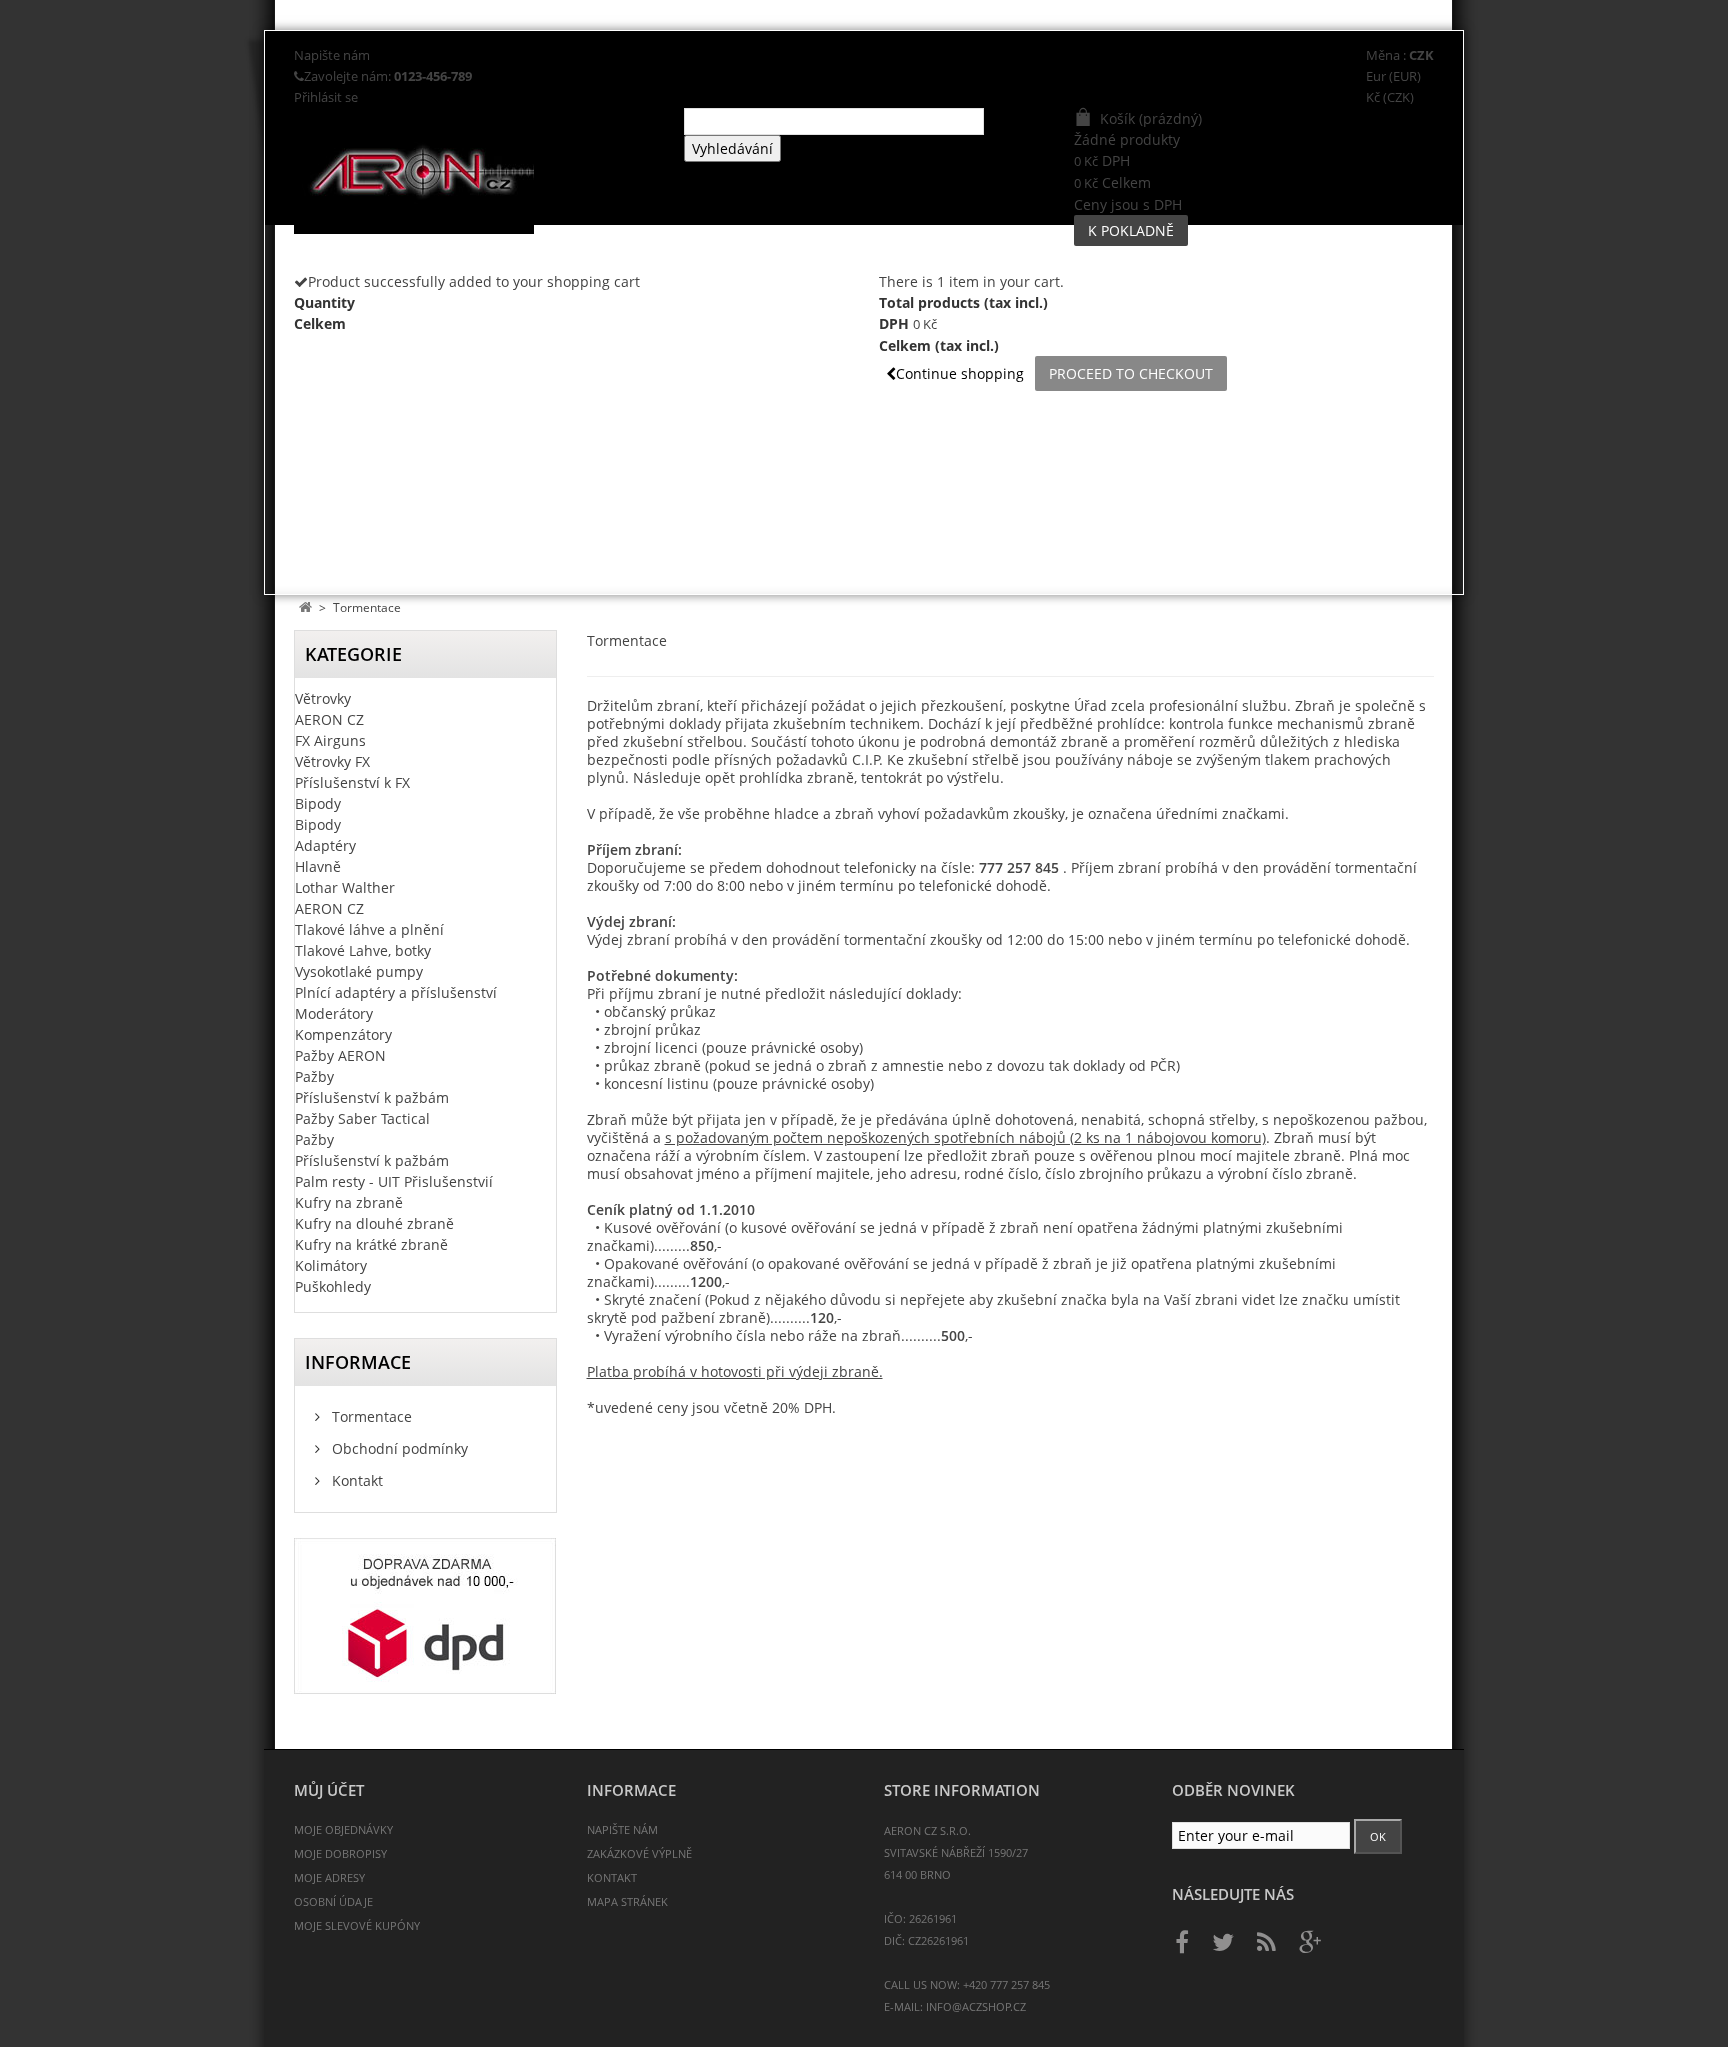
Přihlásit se (326, 97)
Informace (358, 1362)
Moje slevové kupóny (357, 1925)
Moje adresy (329, 1877)
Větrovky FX (332, 761)
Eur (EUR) (1393, 76)
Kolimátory (331, 1265)
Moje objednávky (343, 1829)
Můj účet (329, 1790)
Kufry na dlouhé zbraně (374, 1223)
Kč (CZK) (1390, 97)
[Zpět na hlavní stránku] (305, 607)
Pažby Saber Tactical (362, 1118)
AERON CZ (329, 719)
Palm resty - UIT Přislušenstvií (394, 1181)
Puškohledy (333, 1286)
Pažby (314, 1076)
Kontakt (355, 1480)
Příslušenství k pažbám (372, 1097)
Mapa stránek (627, 1901)
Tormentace (370, 1416)
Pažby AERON (340, 1055)
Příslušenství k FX (352, 782)
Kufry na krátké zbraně (371, 1244)
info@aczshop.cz (976, 2006)
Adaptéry (325, 845)
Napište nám (332, 55)
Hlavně (318, 866)
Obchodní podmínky (398, 1448)
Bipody (318, 803)
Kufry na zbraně (349, 1202)
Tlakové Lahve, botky (363, 950)
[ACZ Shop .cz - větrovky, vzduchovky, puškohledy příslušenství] (481, 171)
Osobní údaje (333, 1901)
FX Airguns (330, 740)
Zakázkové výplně (639, 1853)
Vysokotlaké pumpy (359, 971)
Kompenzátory (343, 1034)
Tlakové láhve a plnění (369, 929)
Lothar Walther (345, 887)
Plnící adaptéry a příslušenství (396, 992)
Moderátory (334, 1013)
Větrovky (323, 698)
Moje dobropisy (340, 1853)
